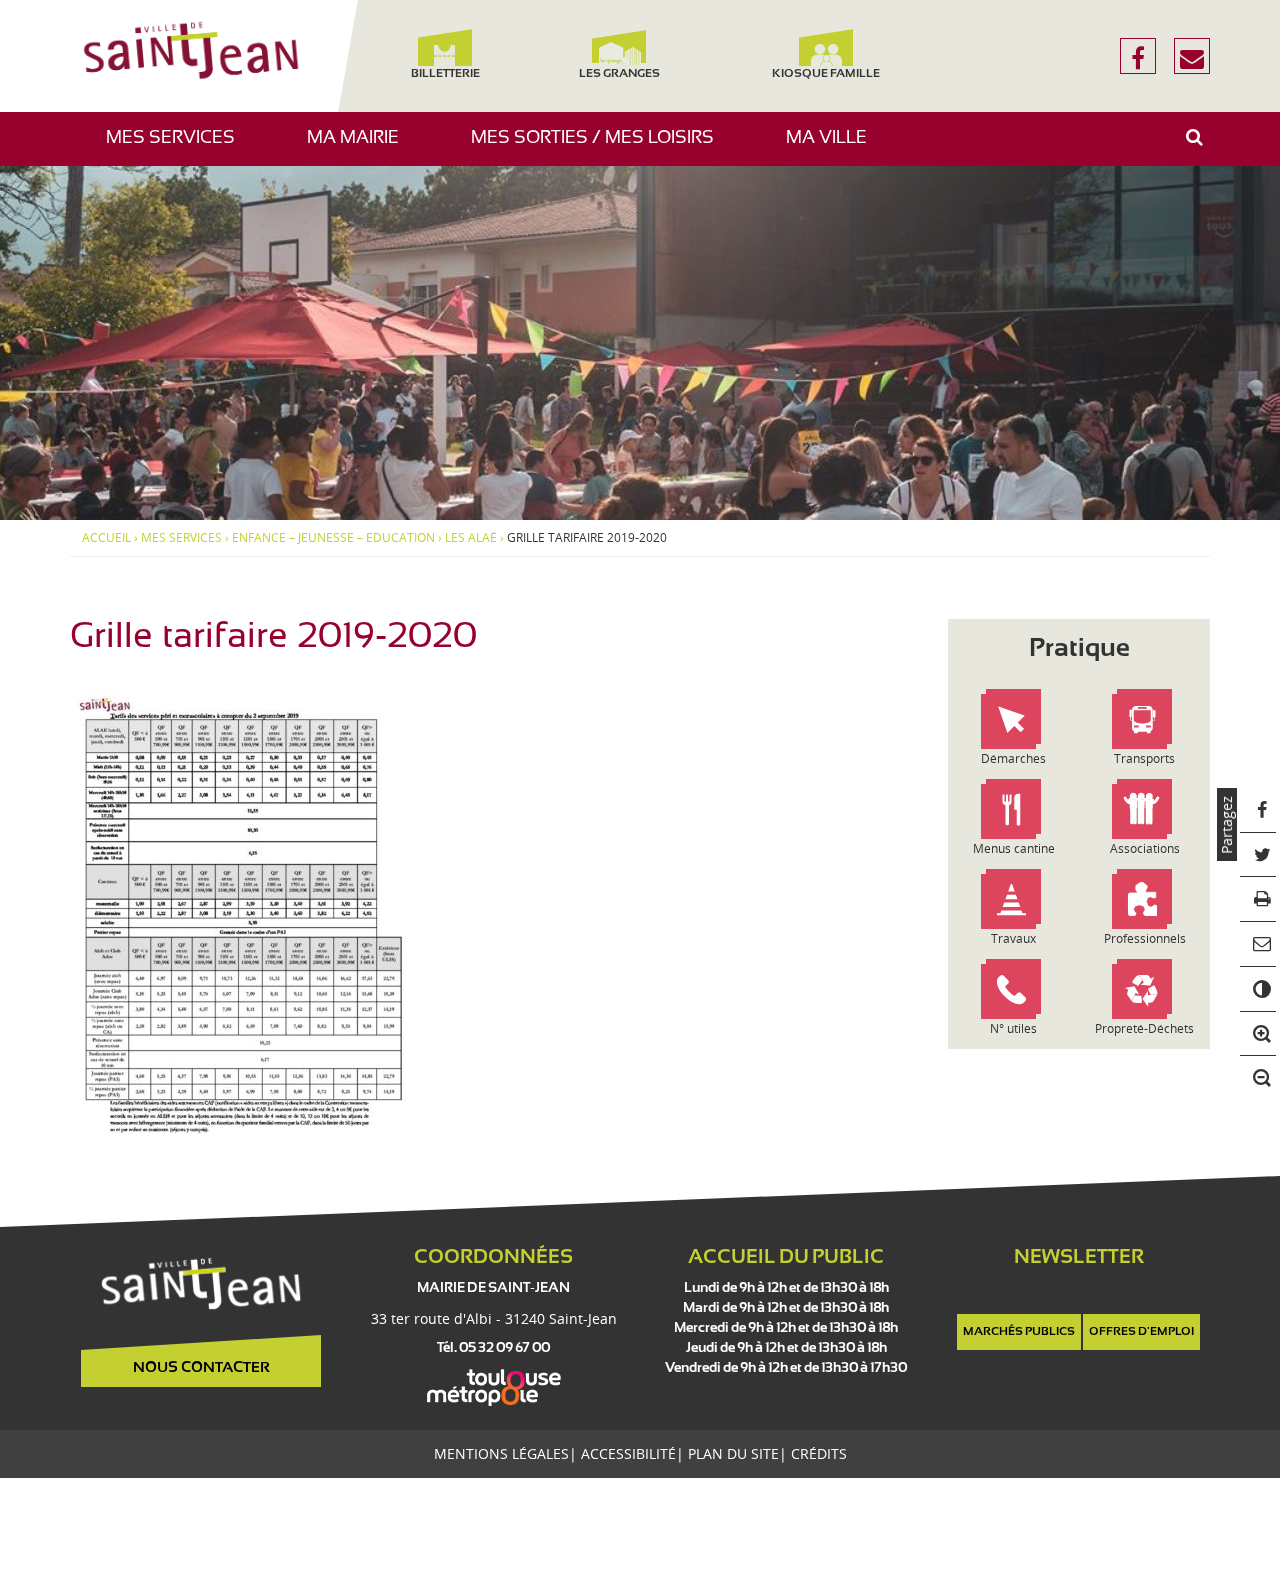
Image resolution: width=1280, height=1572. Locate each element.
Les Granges (618, 74)
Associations (1145, 848)
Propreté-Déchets (1144, 1028)
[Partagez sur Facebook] (1258, 810)
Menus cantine (1014, 848)
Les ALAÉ (471, 538)
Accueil (106, 538)
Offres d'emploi (1141, 1332)
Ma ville (834, 147)
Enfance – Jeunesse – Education (333, 538)
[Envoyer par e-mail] (1258, 945)
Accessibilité (628, 1453)
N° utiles (1013, 1028)
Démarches (1013, 758)
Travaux (1013, 938)
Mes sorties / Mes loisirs (600, 147)
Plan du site (733, 1453)
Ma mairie (360, 147)
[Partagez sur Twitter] (1258, 855)
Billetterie (444, 74)
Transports (1144, 758)
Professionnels (1145, 938)
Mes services (178, 147)
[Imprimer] (1258, 900)
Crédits (819, 1453)
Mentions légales (501, 1453)
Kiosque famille (826, 74)
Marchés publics (1019, 1332)
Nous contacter (201, 1368)
